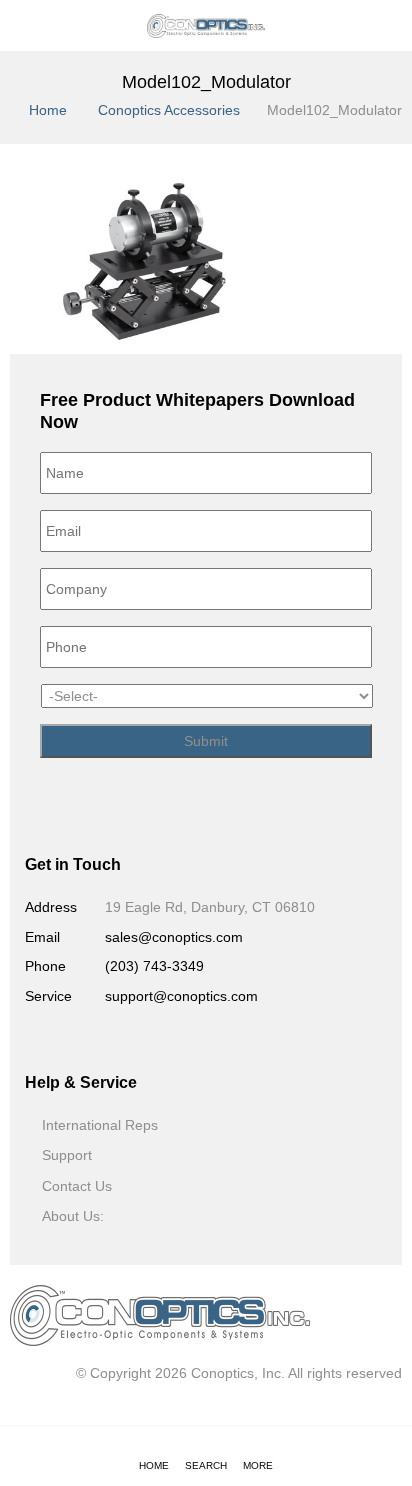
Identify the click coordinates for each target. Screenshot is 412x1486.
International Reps (100, 1125)
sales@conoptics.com (174, 937)
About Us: (73, 1216)
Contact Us (77, 1186)
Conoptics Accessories (169, 110)
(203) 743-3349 (154, 966)
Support (67, 1155)
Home (48, 110)
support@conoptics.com (181, 996)
